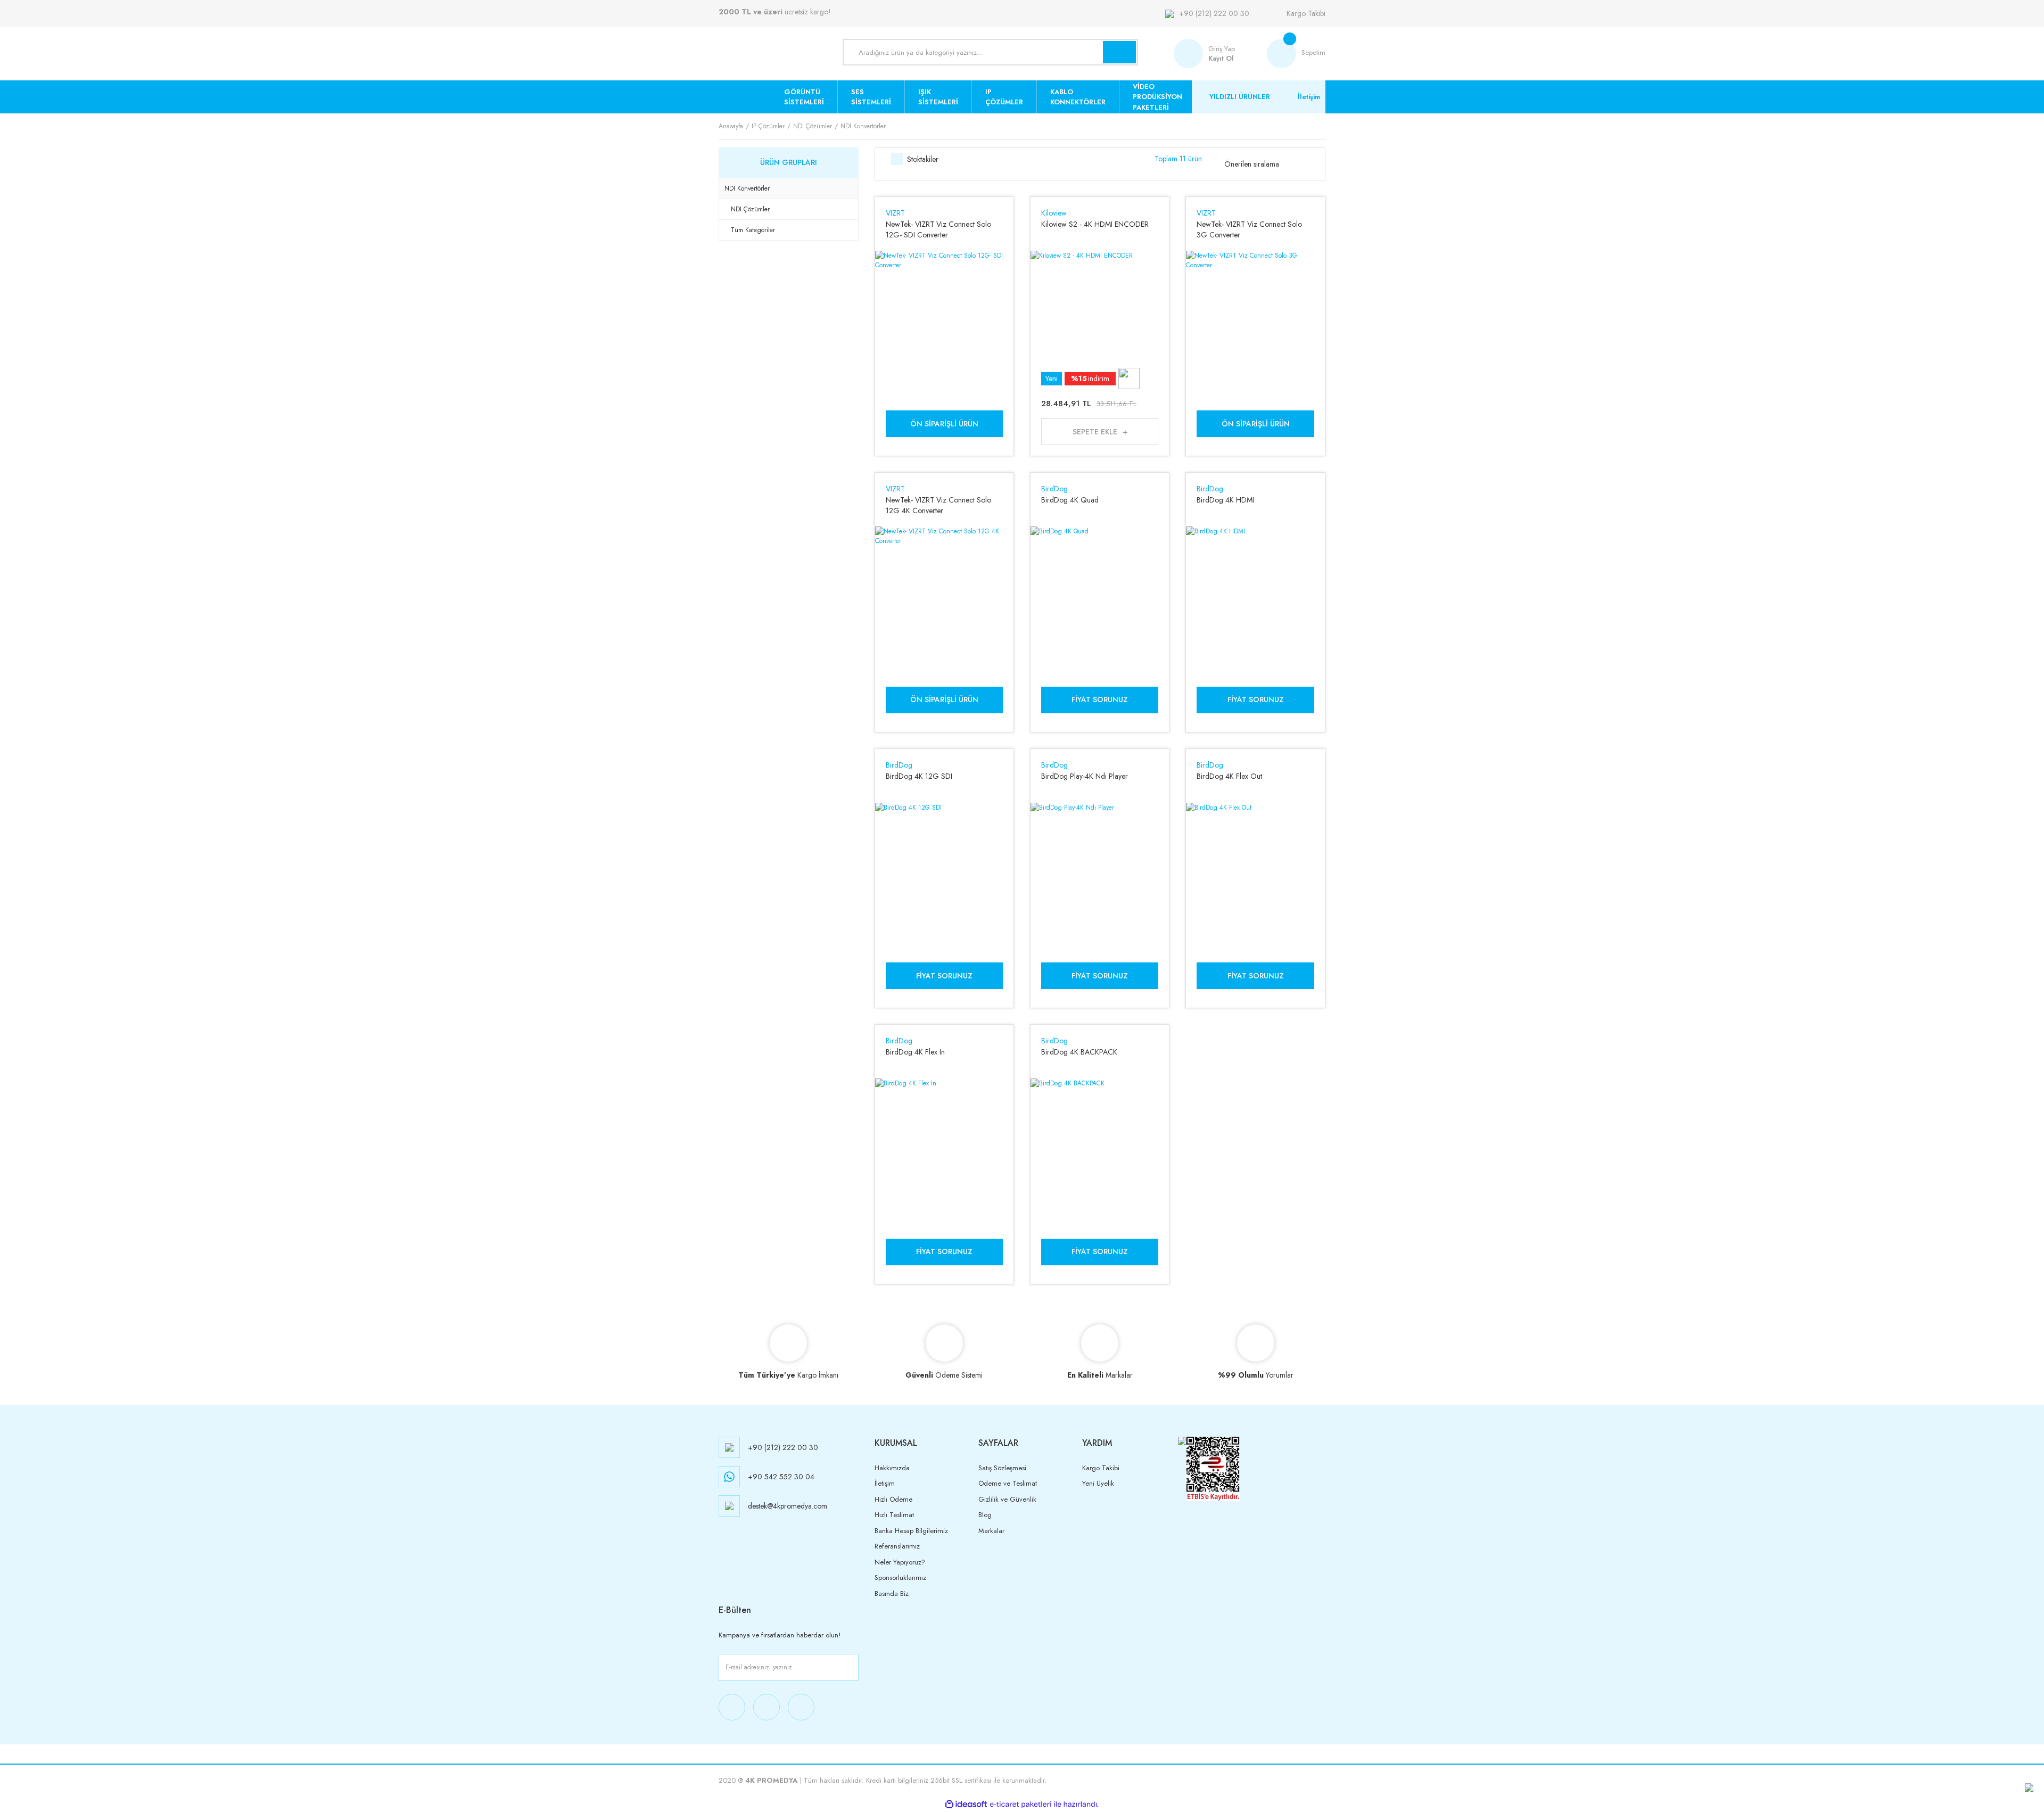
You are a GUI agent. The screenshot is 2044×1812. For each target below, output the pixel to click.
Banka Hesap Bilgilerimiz (911, 1531)
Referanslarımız (897, 1546)
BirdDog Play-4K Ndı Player (1085, 776)
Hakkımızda (892, 1468)
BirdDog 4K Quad (1070, 500)
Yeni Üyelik (1098, 1483)
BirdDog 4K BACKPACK (1079, 1052)
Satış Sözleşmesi (1002, 1468)
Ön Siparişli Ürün (944, 424)
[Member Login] (1191, 53)
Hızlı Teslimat (894, 1515)
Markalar (991, 1531)
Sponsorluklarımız (900, 1578)
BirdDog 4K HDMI (1225, 500)
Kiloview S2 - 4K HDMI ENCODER (1095, 224)
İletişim (1309, 97)
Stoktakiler (923, 159)
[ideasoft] (966, 1804)
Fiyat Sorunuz (1100, 699)
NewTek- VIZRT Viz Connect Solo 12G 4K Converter (938, 505)
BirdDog (1054, 489)
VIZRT (895, 213)
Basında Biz (892, 1593)
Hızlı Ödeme (893, 1499)
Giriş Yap (1222, 49)
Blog (985, 1515)
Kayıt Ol (1221, 58)
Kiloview (1054, 213)
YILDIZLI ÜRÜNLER (1240, 97)
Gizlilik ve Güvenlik (1007, 1499)
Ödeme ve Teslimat (1008, 1483)
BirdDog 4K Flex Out (1229, 776)
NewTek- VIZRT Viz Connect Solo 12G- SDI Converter (938, 229)
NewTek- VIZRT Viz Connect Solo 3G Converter (1249, 229)
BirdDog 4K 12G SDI (919, 776)
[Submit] (848, 1667)
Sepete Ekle (1095, 432)
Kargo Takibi (1306, 13)
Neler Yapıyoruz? (900, 1562)
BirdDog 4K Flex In (915, 1052)
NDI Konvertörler (863, 126)
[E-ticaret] (1021, 1804)
